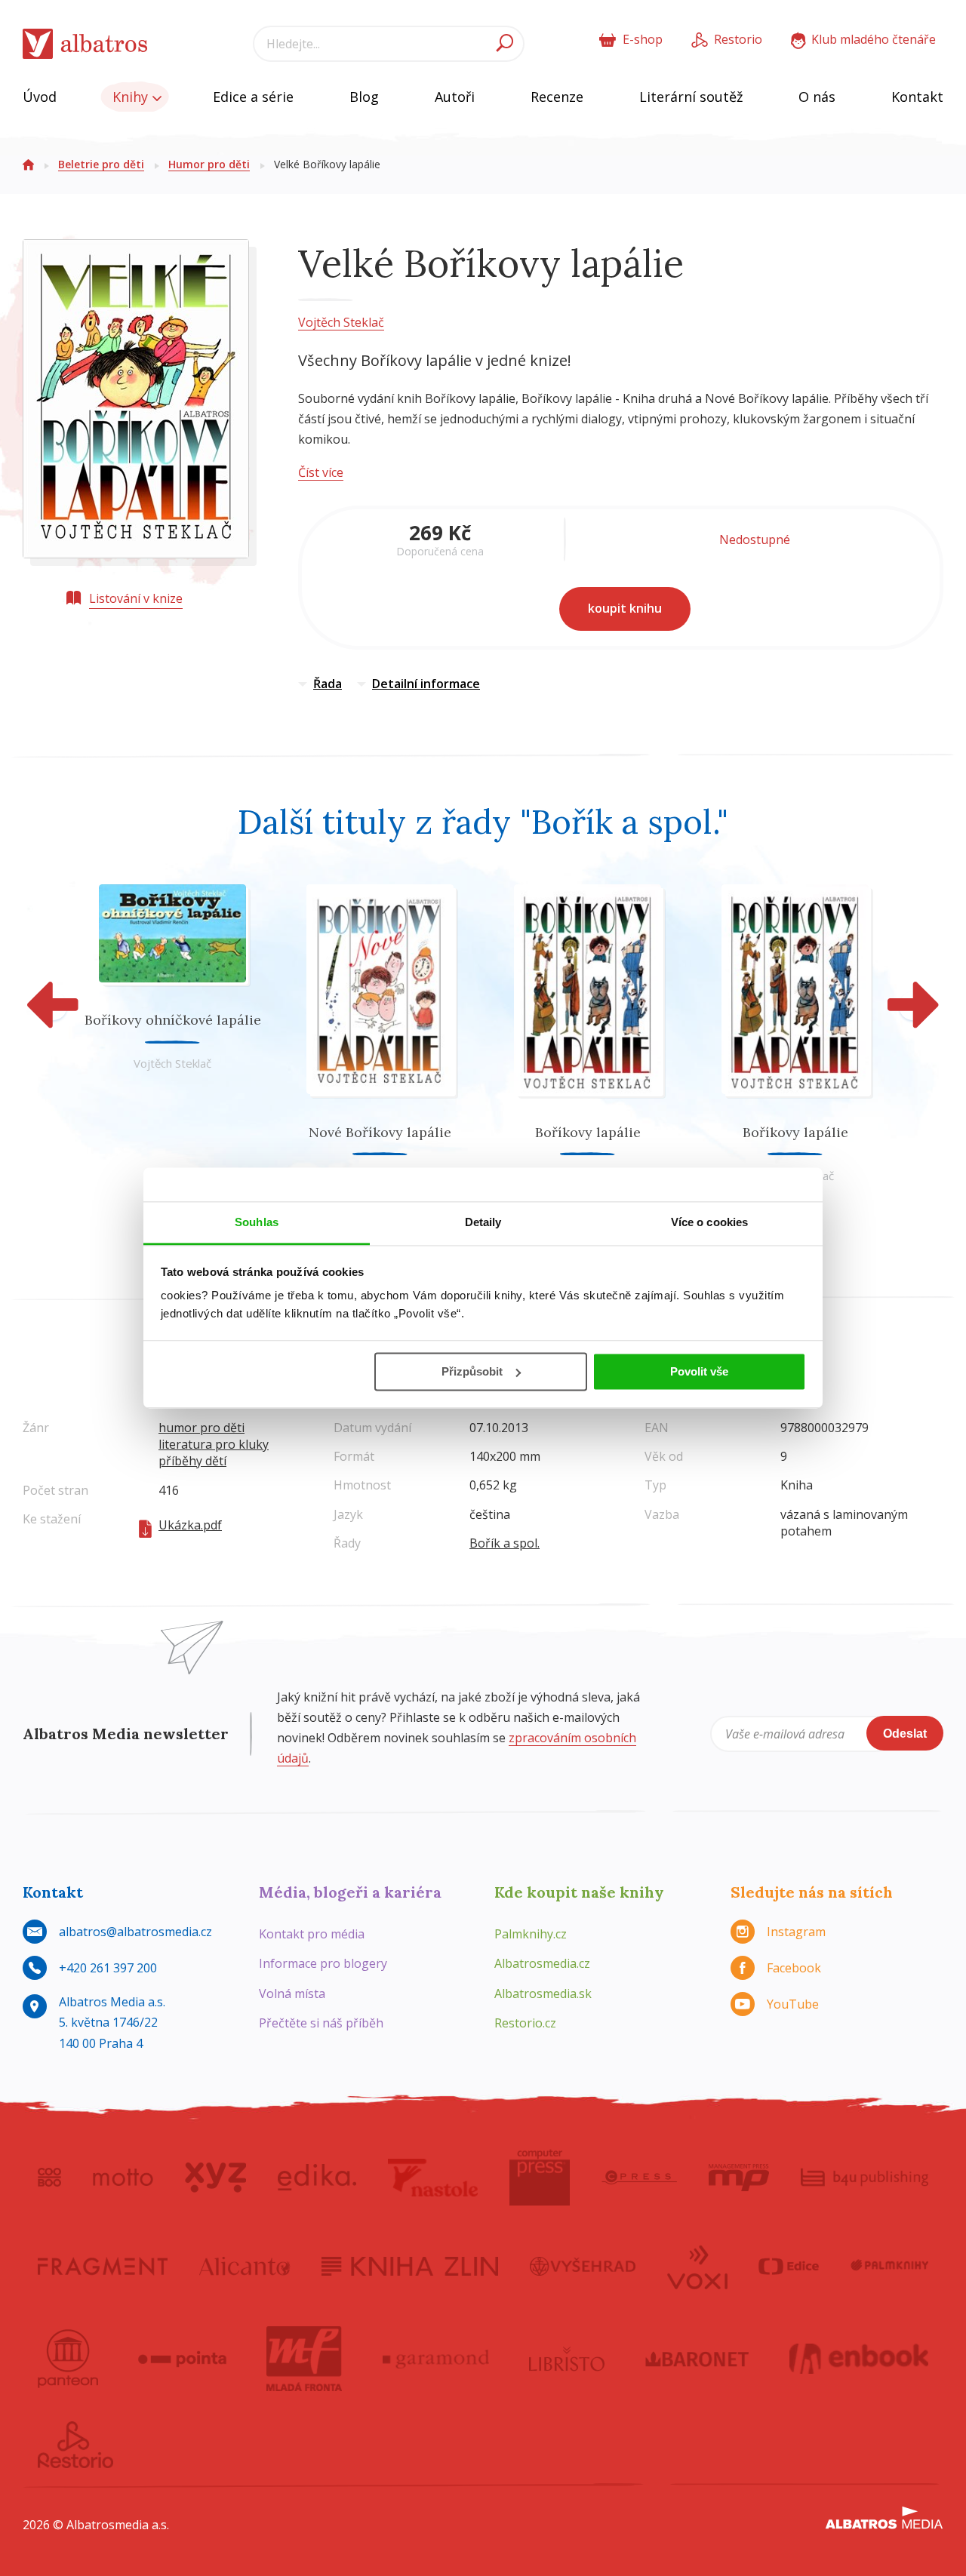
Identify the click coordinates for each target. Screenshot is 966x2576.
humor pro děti (202, 1428)
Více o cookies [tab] (709, 1222)
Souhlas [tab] (257, 1222)
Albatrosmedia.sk (543, 1993)
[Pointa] (182, 2359)
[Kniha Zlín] (410, 2266)
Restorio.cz (525, 2023)
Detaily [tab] (483, 1222)
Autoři (455, 97)
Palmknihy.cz (531, 1934)
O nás (817, 97)
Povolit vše (699, 1371)
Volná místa (292, 1993)
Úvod (40, 97)
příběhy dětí (192, 1461)
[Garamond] (436, 2359)
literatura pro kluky (214, 1444)
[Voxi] (697, 2266)
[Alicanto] (245, 2266)
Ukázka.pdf (190, 1525)
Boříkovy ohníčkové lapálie (173, 1020)
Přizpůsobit (472, 1371)
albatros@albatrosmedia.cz (135, 1932)
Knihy (132, 97)
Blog (364, 97)
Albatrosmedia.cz (542, 1963)
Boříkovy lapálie (588, 1132)
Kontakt (917, 97)
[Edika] (317, 2178)
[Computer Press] (540, 2178)
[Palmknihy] (890, 2266)
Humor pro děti (209, 164)
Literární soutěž (691, 97)
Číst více (321, 472)
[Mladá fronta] (304, 2359)
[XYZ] (215, 2178)
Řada (328, 684)
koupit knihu (625, 608)
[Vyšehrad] (583, 2266)
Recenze (557, 97)
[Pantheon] (68, 2359)
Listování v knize (136, 598)
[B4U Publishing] (864, 2178)
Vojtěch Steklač (341, 322)
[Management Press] (739, 2178)
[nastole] (433, 2178)
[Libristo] (567, 2359)
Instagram (796, 1932)
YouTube (793, 2004)
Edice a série (253, 97)
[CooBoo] (49, 2178)
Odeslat (905, 1734)
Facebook (794, 1968)
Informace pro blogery (323, 1963)
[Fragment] (103, 2266)
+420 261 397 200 (108, 1968)
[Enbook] (859, 2359)
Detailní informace (426, 684)
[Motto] (123, 2178)
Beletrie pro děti (101, 164)
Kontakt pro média (312, 1934)
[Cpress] (639, 2178)
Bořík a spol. (505, 1543)
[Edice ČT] (789, 2266)
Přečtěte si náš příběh (321, 2023)
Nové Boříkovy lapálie (380, 1132)
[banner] (85, 44)
